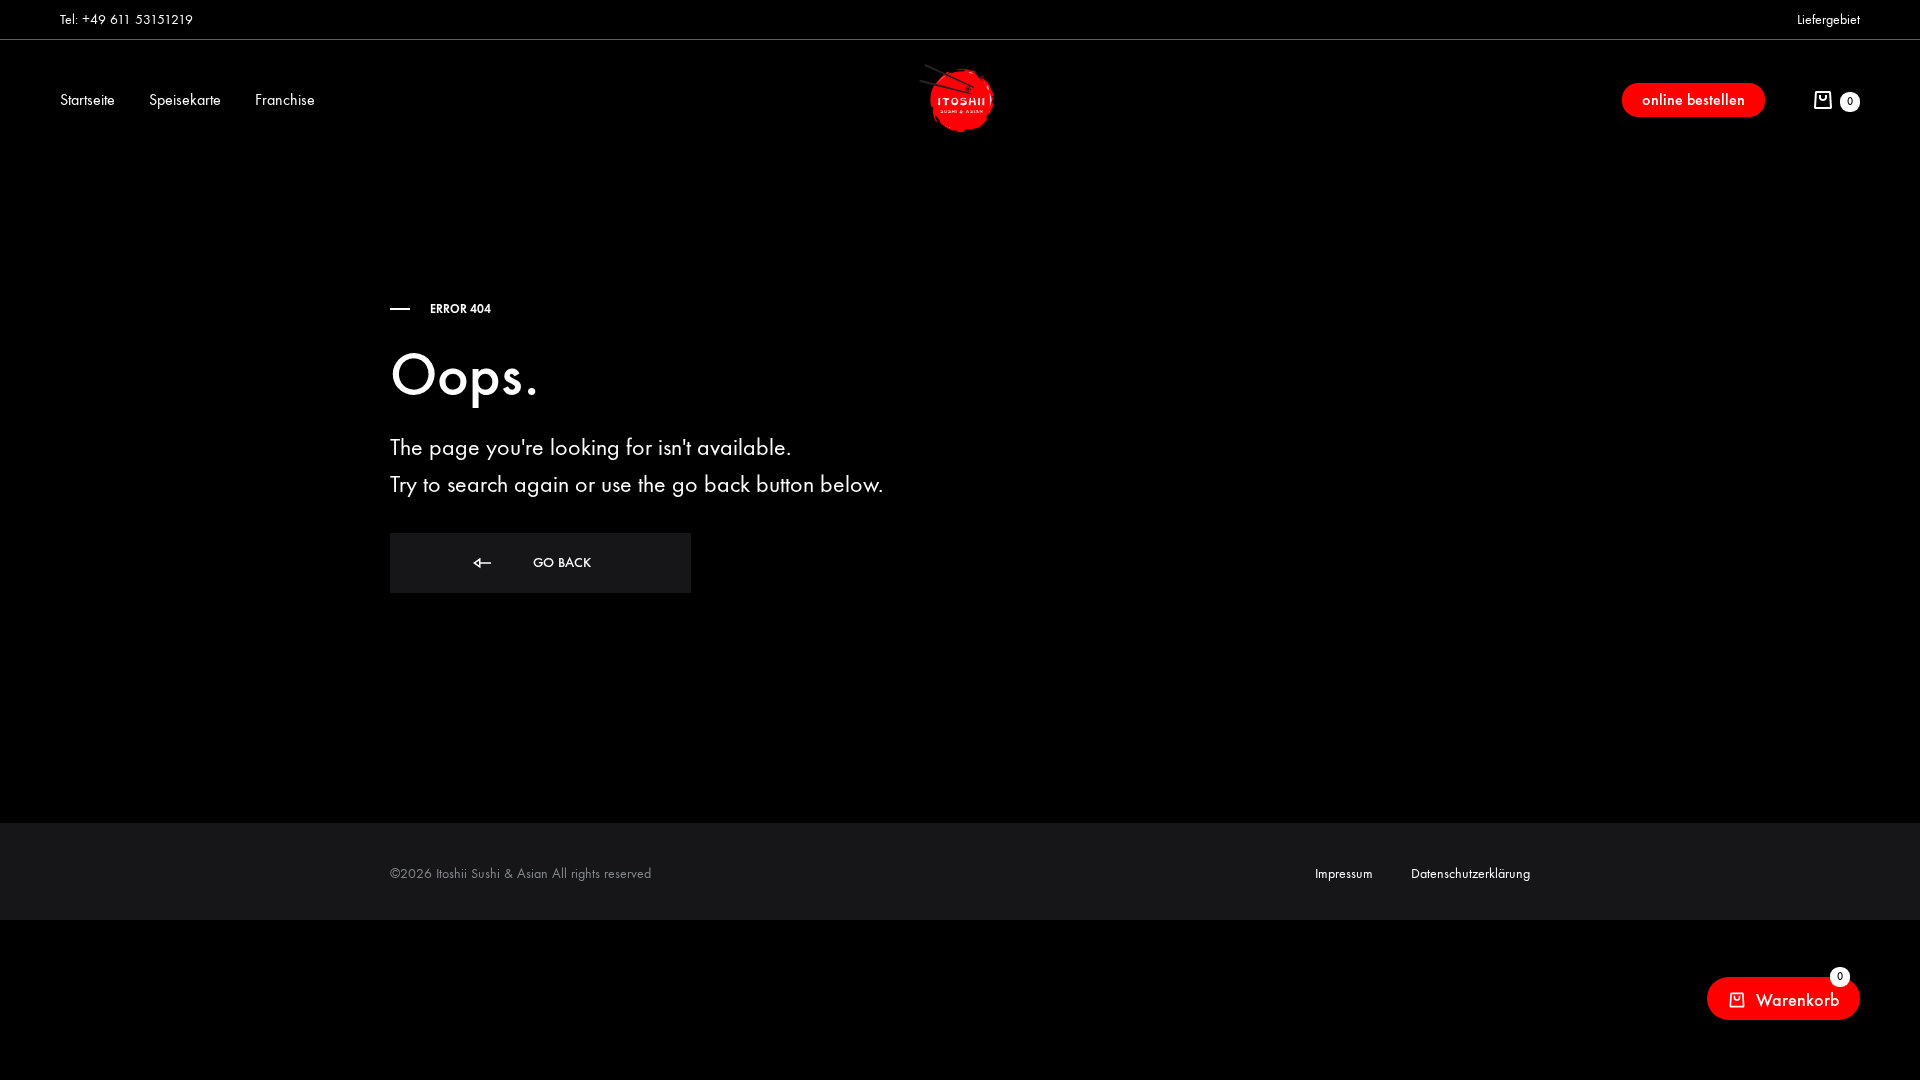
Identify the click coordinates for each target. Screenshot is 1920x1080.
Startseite (87, 99)
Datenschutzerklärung (1470, 873)
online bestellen (1693, 99)
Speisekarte (185, 99)
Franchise (285, 99)
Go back (560, 562)
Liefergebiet (1828, 19)
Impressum (1344, 873)
